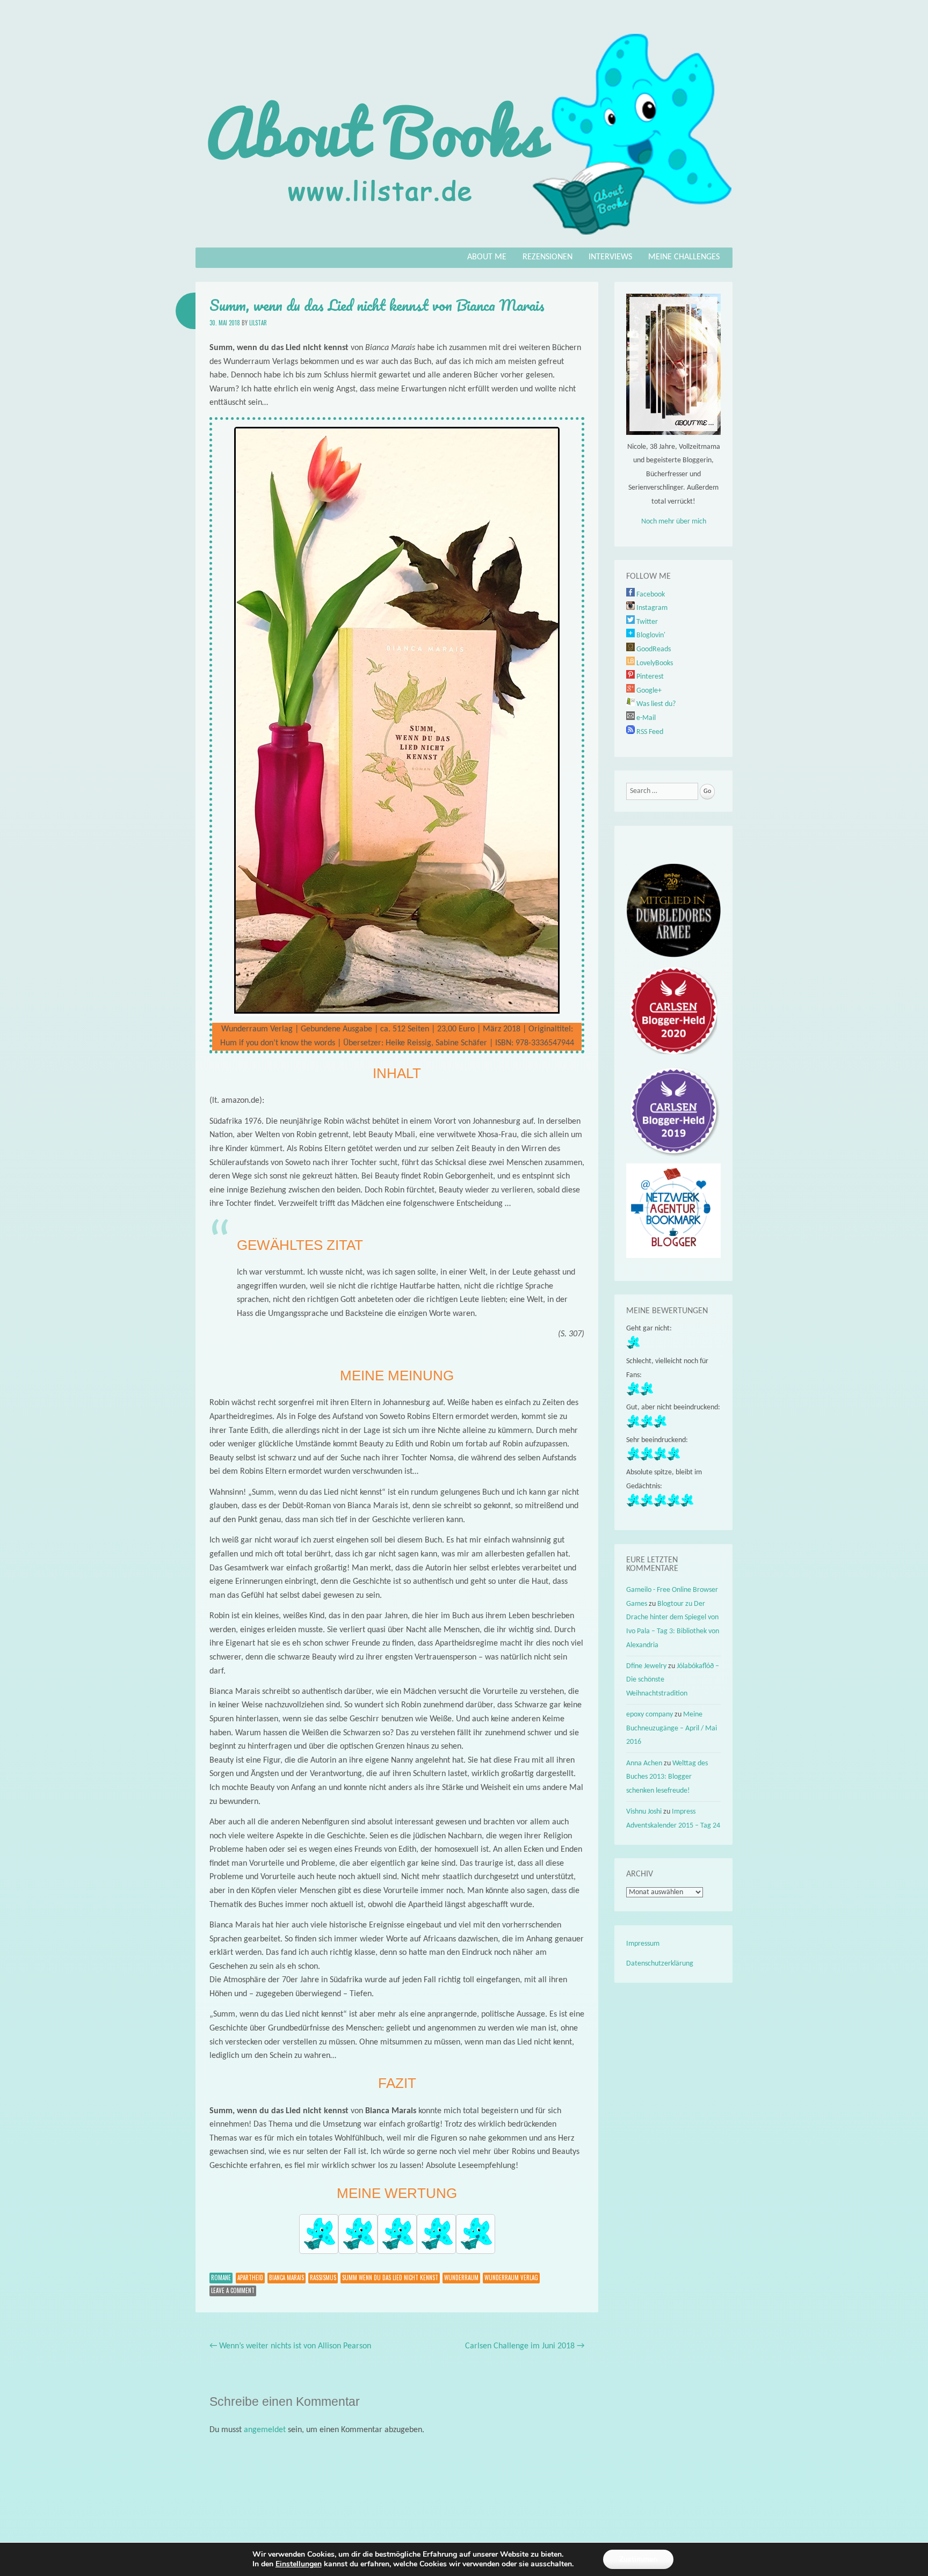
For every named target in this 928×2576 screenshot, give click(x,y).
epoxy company (650, 1715)
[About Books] (464, 240)
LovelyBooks (654, 663)
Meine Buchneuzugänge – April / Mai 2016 (672, 1728)
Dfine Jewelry (646, 1666)
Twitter (646, 622)
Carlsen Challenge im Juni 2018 (525, 2346)
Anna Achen (644, 1763)
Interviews (610, 257)
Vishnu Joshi (644, 1812)
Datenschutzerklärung (660, 1964)
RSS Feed (649, 732)
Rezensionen (548, 257)
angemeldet (265, 2430)
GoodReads (653, 649)
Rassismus (323, 2277)
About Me (487, 257)
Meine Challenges (684, 257)
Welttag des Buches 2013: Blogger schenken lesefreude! (667, 1777)
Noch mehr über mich (674, 522)
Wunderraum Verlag (511, 2277)
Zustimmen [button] (638, 2559)
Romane (221, 2277)
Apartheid (250, 2277)
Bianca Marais (287, 2277)
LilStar (258, 323)
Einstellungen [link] (299, 2564)
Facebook (650, 595)
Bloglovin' (650, 635)
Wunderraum (461, 2277)
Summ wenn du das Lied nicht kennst (390, 2277)
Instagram (651, 608)
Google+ (648, 691)
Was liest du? (655, 704)
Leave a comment (233, 2290)
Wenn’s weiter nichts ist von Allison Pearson (290, 2346)
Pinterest (649, 677)
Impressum (643, 1944)
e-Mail (645, 718)
